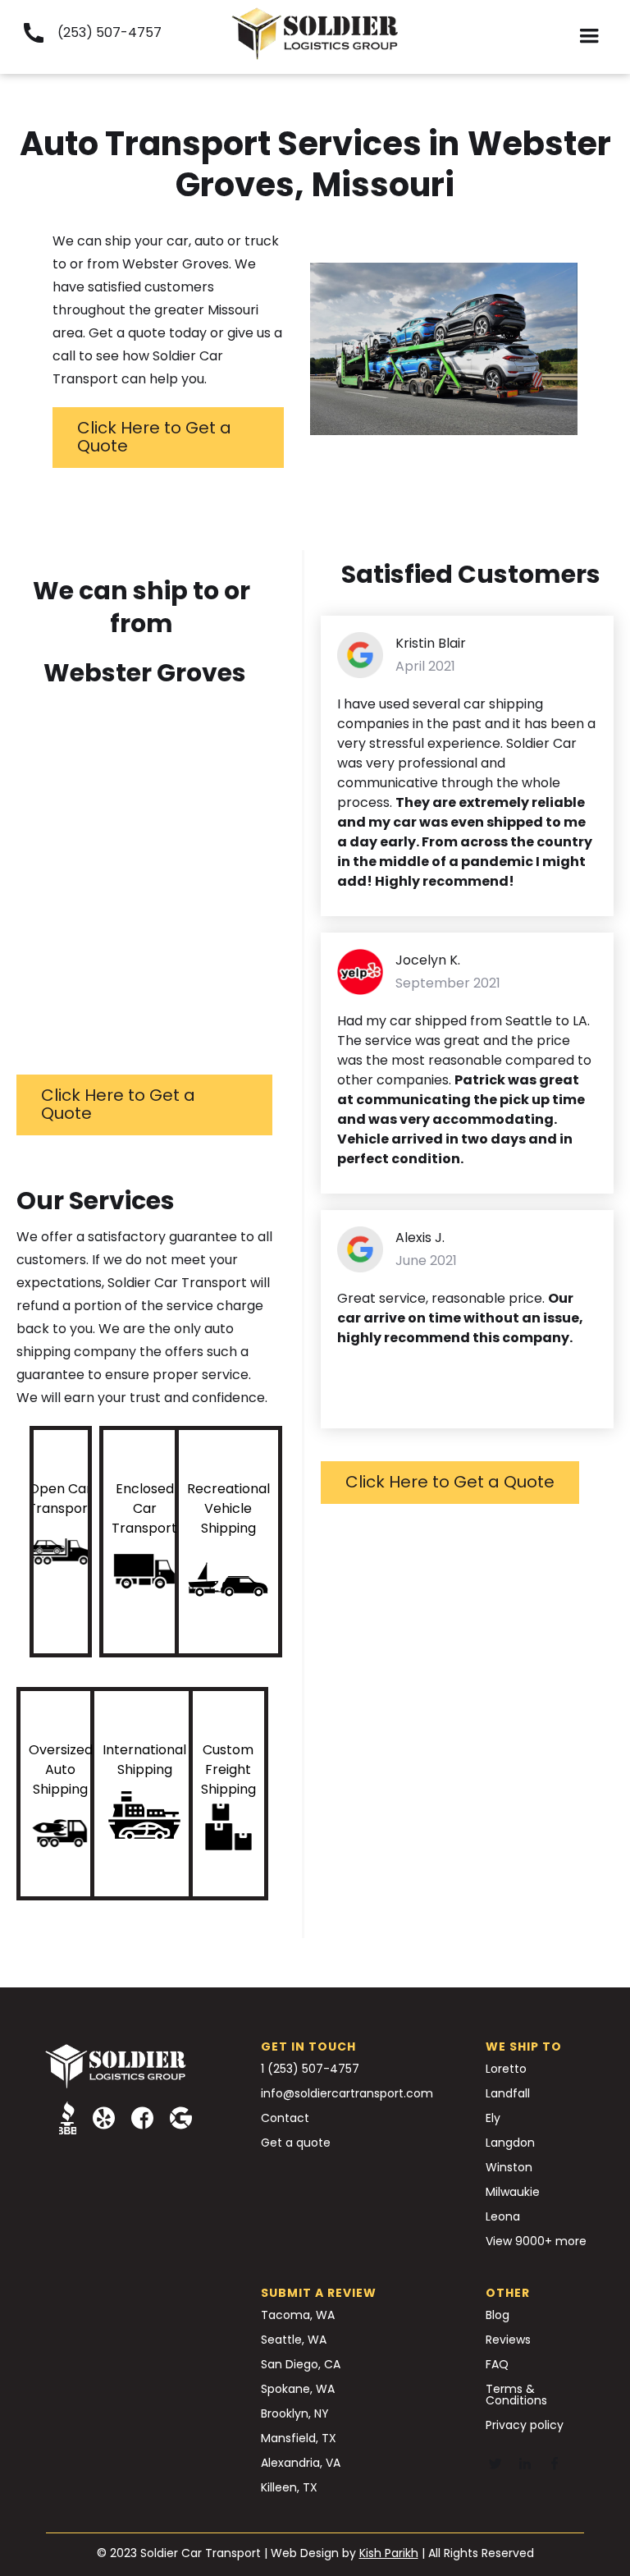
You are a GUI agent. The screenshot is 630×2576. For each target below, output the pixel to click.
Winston (509, 2167)
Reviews (508, 2340)
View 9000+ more (536, 2241)
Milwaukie (513, 2192)
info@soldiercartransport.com (347, 2093)
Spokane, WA (298, 2389)
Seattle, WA (294, 2340)
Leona (503, 2216)
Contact (285, 2118)
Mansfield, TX (299, 2438)
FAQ (497, 2364)
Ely (493, 2118)
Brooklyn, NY (295, 2413)
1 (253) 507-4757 (310, 2069)
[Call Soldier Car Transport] (33, 33)
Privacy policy (525, 2425)
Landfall (508, 2093)
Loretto (506, 2069)
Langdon (510, 2143)
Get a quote (296, 2143)
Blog (498, 2315)
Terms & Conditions (516, 2395)
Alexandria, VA (301, 2463)
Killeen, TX (289, 2487)
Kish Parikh (389, 2553)
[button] (589, 37)
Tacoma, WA (298, 2315)
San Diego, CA (301, 2364)
